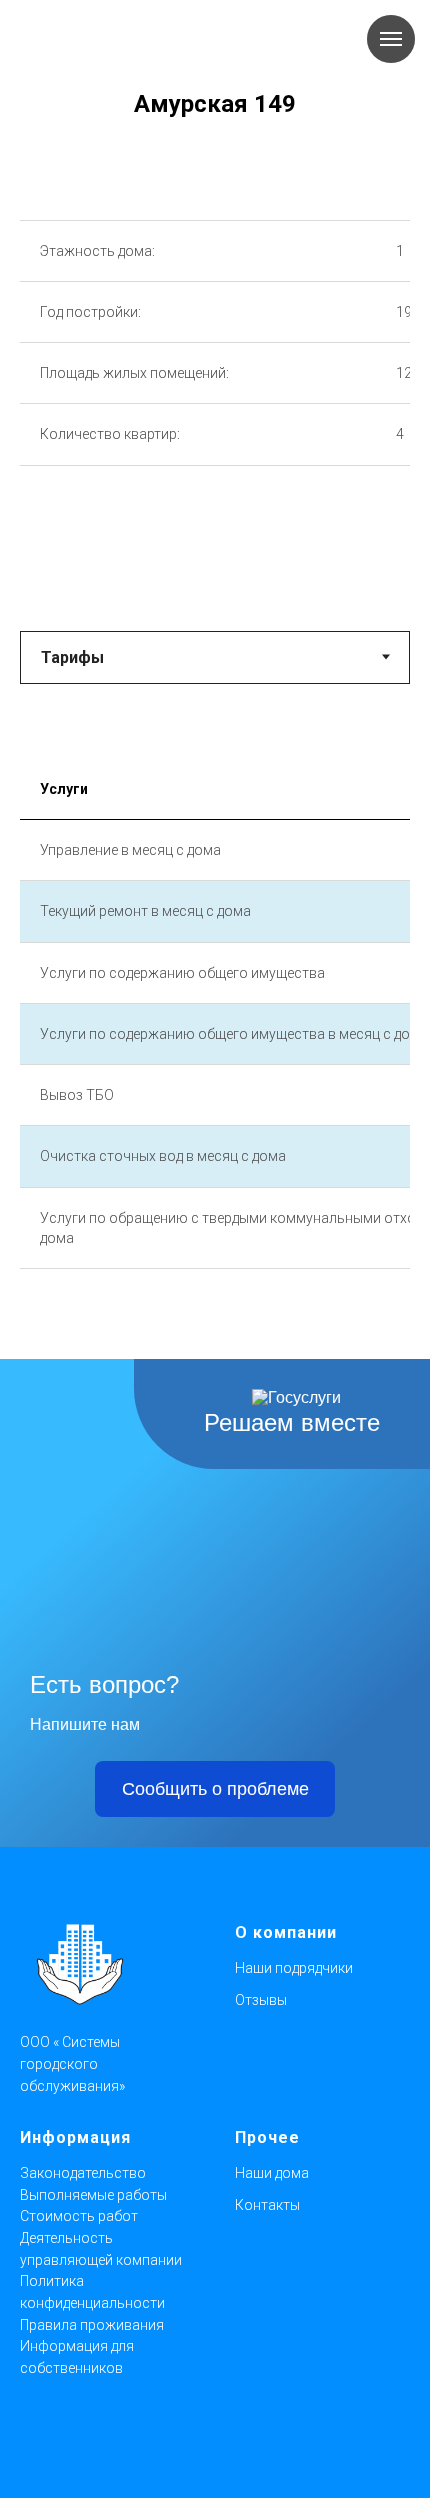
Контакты (267, 2205)
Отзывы (261, 2000)
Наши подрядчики (294, 1968)
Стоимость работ (79, 2216)
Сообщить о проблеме (215, 1789)
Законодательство (83, 2173)
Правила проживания (92, 2325)
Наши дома (272, 2173)
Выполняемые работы (93, 2195)
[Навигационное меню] (391, 39)
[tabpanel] (215, 1052)
